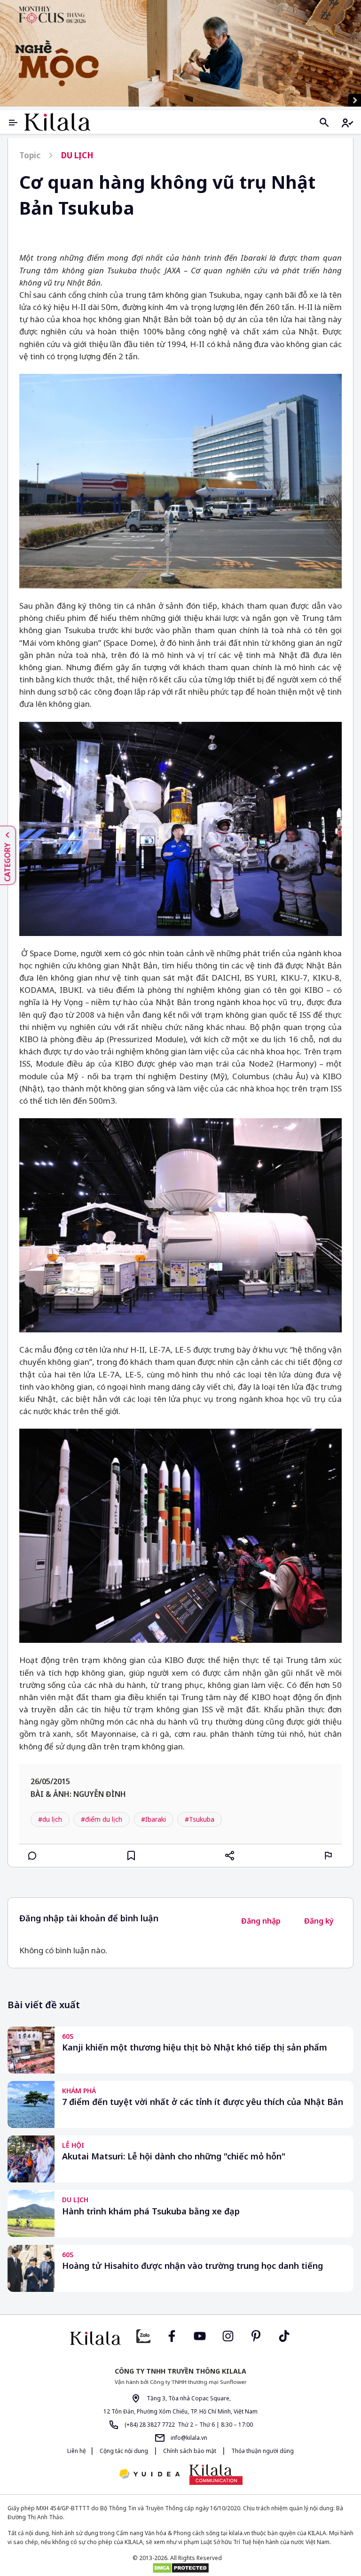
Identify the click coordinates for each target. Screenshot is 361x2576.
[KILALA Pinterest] (256, 2335)
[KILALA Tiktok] (284, 2335)
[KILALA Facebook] (143, 2335)
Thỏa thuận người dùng (262, 2451)
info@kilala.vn (188, 2438)
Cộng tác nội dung (124, 2451)
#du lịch (50, 1819)
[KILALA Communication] (216, 2475)
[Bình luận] (32, 1856)
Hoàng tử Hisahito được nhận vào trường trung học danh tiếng (192, 2266)
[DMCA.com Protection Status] (180, 2568)
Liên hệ (77, 2451)
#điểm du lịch (102, 1819)
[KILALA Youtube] (200, 2335)
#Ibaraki (153, 1819)
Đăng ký (319, 1921)
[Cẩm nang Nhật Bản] (95, 2338)
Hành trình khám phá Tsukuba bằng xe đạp (151, 2211)
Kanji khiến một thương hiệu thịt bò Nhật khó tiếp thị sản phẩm (195, 2047)
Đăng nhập (261, 1921)
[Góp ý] (329, 1856)
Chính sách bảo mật (190, 2451)
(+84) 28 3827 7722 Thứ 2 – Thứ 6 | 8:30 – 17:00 (188, 2425)
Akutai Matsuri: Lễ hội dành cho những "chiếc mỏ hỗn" (174, 2156)
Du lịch (77, 155)
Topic (30, 155)
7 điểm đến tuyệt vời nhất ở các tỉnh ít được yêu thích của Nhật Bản (203, 2102)
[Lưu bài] (131, 1856)
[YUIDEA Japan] (149, 2475)
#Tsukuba (200, 1819)
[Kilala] (57, 122)
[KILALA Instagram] (228, 2335)
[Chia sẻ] (230, 1856)
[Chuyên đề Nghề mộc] (180, 53)
